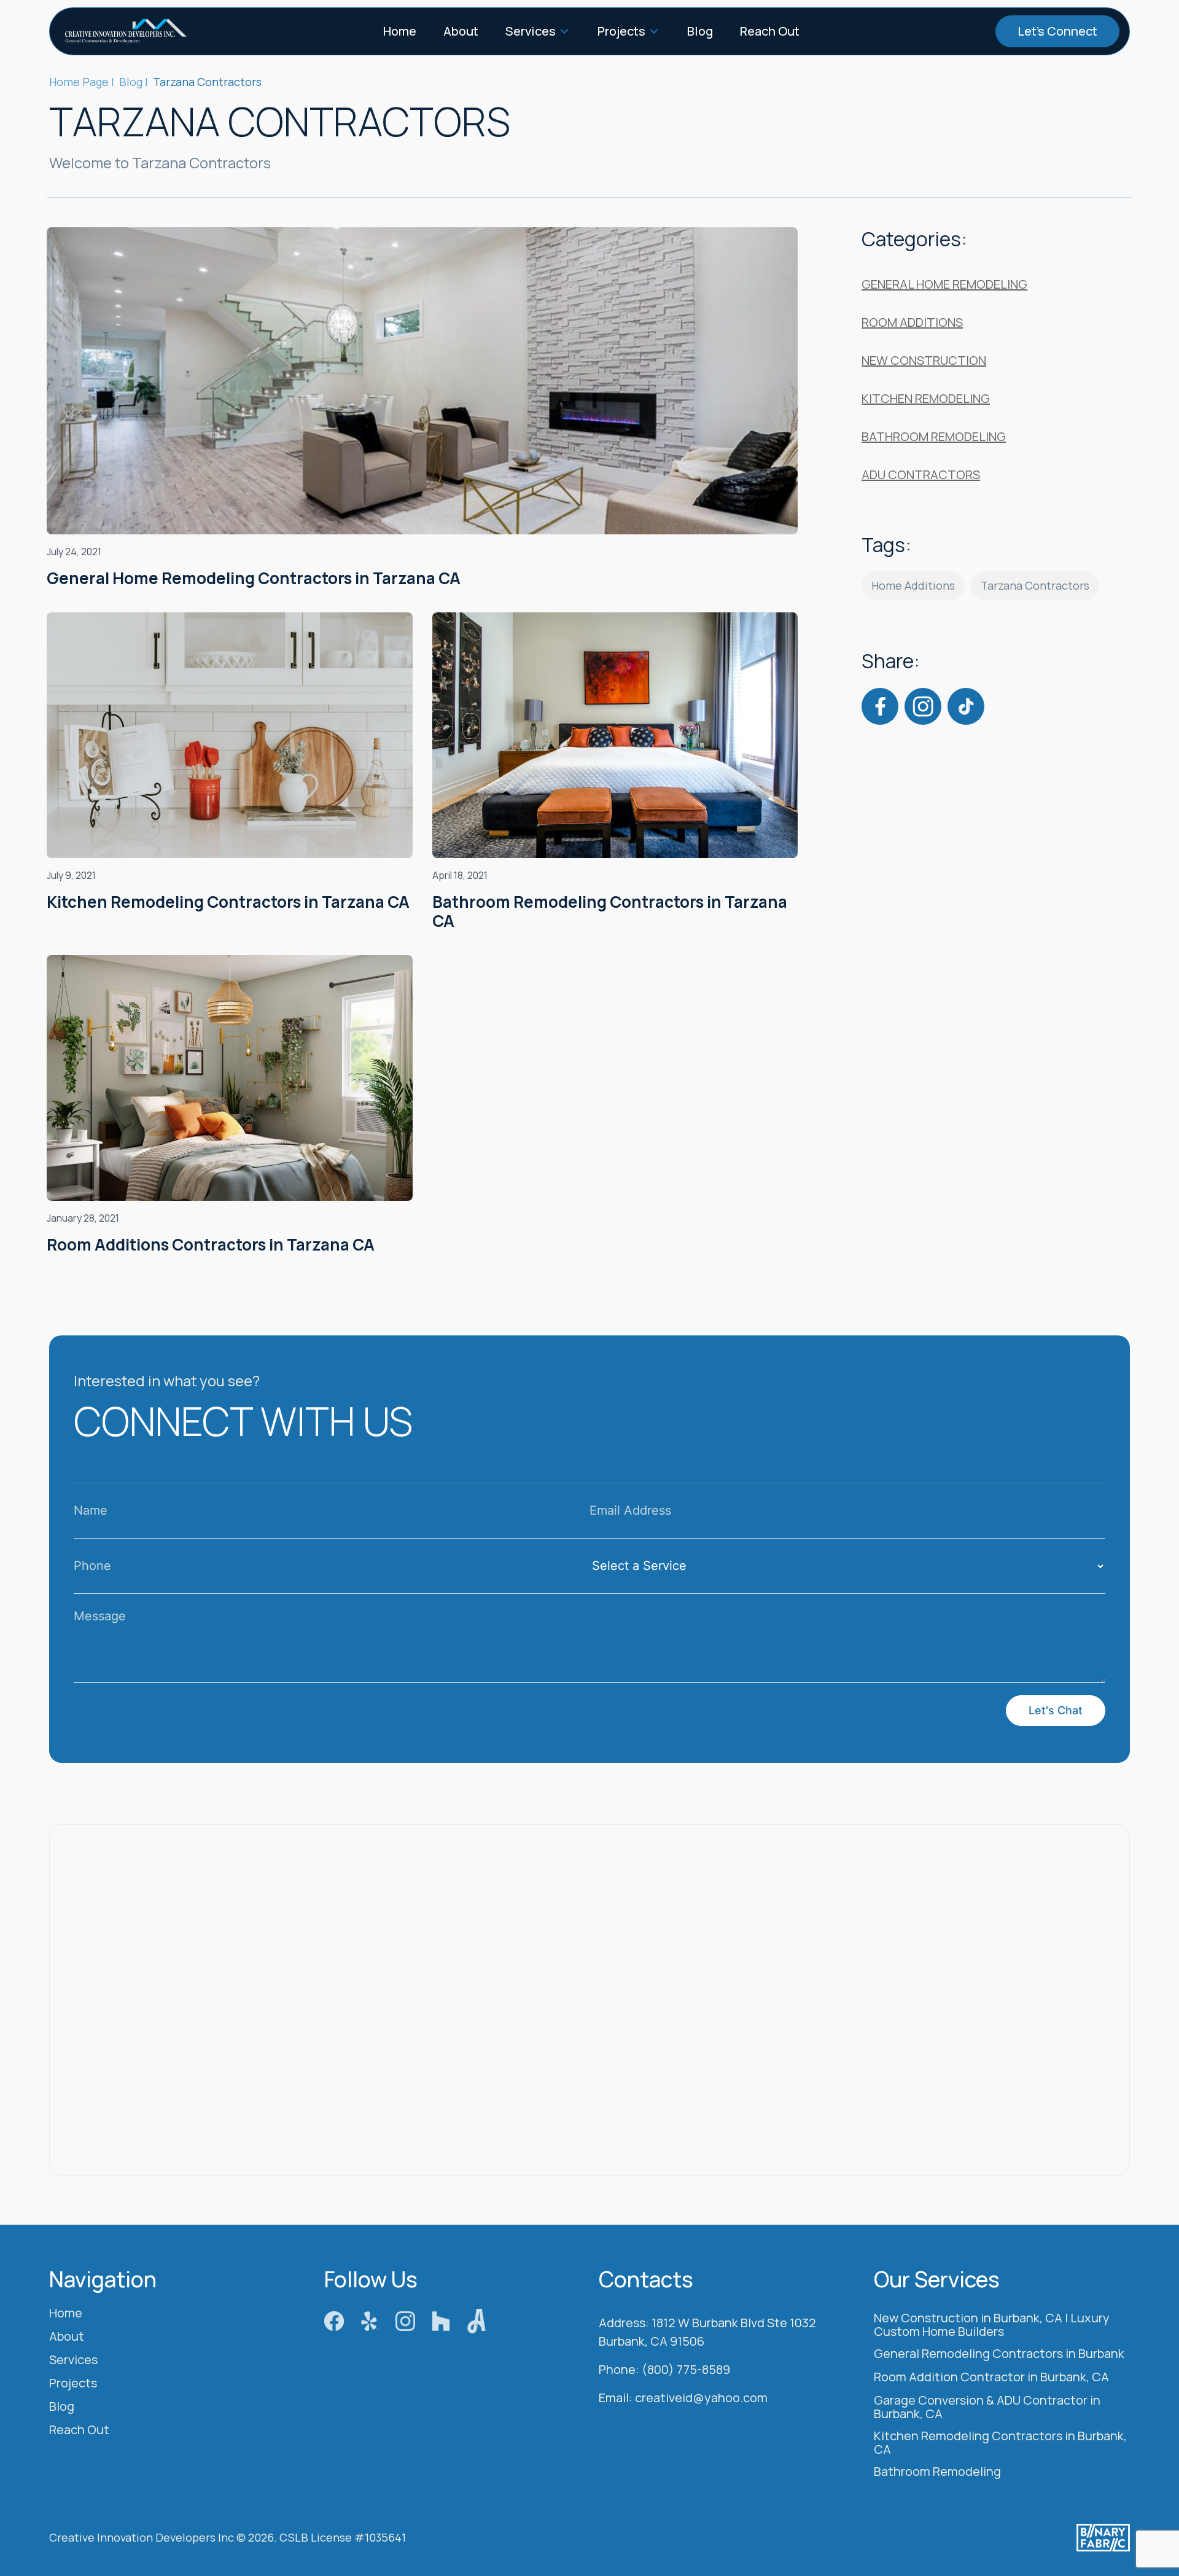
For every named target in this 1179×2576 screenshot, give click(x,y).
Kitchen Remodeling (926, 398)
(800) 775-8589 (686, 2370)
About (461, 31)
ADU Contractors (921, 474)
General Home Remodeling (944, 284)
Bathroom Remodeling (934, 436)
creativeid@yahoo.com (701, 2398)
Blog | (134, 82)
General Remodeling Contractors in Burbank (999, 2354)
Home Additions (913, 585)
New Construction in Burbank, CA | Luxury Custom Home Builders (992, 2325)
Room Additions (912, 322)
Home (400, 31)
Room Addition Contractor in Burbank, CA (991, 2378)
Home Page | (82, 82)
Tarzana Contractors (1035, 585)
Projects (621, 31)
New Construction (924, 360)
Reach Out (770, 31)
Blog (700, 31)
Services (531, 31)
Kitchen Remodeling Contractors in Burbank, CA (1000, 2443)
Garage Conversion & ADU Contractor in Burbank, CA (987, 2408)
